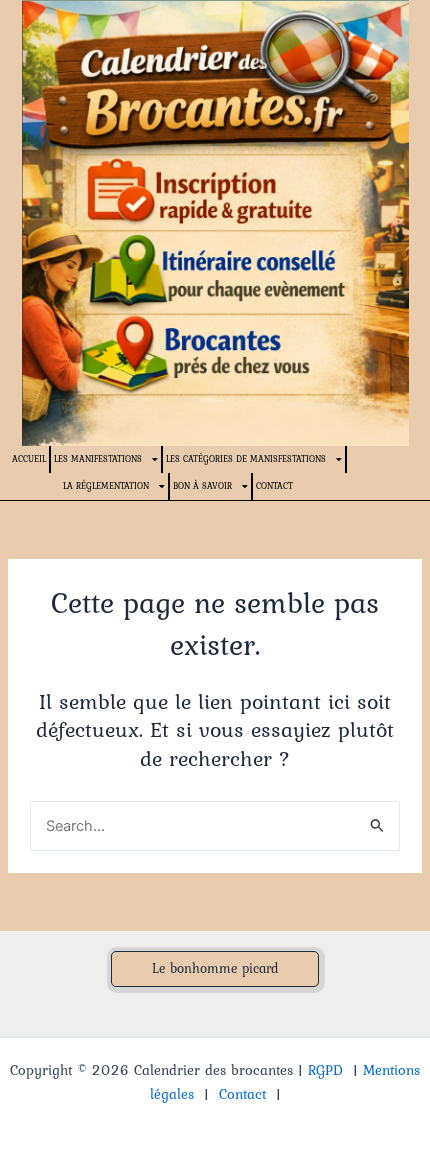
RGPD (325, 1070)
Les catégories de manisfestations (246, 458)
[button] (215, 969)
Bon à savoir (202, 485)
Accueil (29, 458)
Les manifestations (98, 458)
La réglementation (106, 485)
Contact (274, 485)
